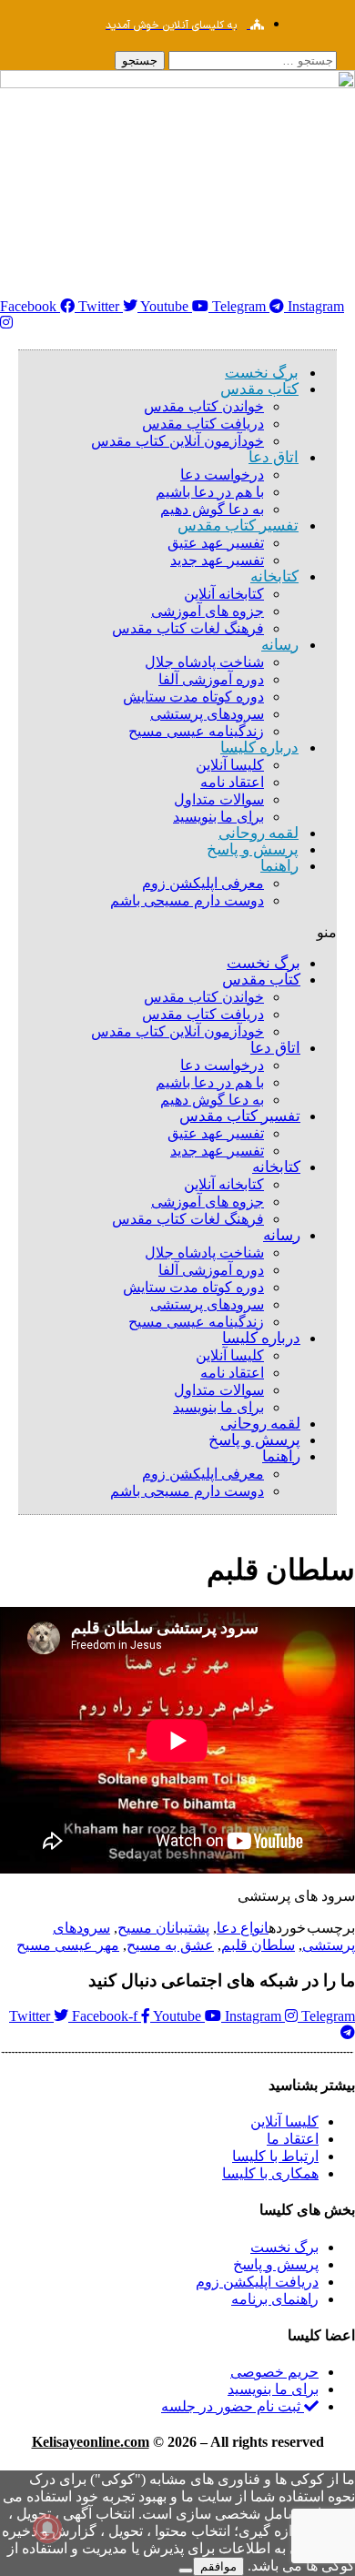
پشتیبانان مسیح (163, 1928)
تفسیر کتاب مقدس (238, 525)
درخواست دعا (222, 475)
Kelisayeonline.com (91, 2442)
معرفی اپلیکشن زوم (203, 883)
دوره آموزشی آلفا (211, 679)
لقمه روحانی (260, 1424)
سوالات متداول (219, 799)
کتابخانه (274, 576)
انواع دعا (243, 1928)
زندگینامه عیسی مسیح (196, 731)
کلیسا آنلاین (230, 765)
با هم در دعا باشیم (210, 492)
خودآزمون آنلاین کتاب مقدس (177, 441)
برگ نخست (264, 963)
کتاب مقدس (259, 389)
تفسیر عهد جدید (217, 560)
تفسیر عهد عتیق (216, 543)
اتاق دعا (274, 457)
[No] (186, 2571)
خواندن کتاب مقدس (204, 406)
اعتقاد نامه (232, 782)
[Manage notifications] (47, 2529)
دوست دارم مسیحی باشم (187, 900)
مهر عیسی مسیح (68, 1945)
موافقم (218, 2566)
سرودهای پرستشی (207, 714)
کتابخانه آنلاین (224, 594)
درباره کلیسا (259, 748)
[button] (177, 932)
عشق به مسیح (170, 1945)
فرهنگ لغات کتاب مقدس (188, 628)
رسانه (280, 645)
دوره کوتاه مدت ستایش (193, 697)
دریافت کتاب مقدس (203, 424)
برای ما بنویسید (218, 1407)
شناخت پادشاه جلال (204, 662)
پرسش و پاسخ (253, 849)
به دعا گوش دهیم (212, 1100)
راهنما (279, 866)
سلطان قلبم (258, 1945)
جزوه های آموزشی (208, 611)
